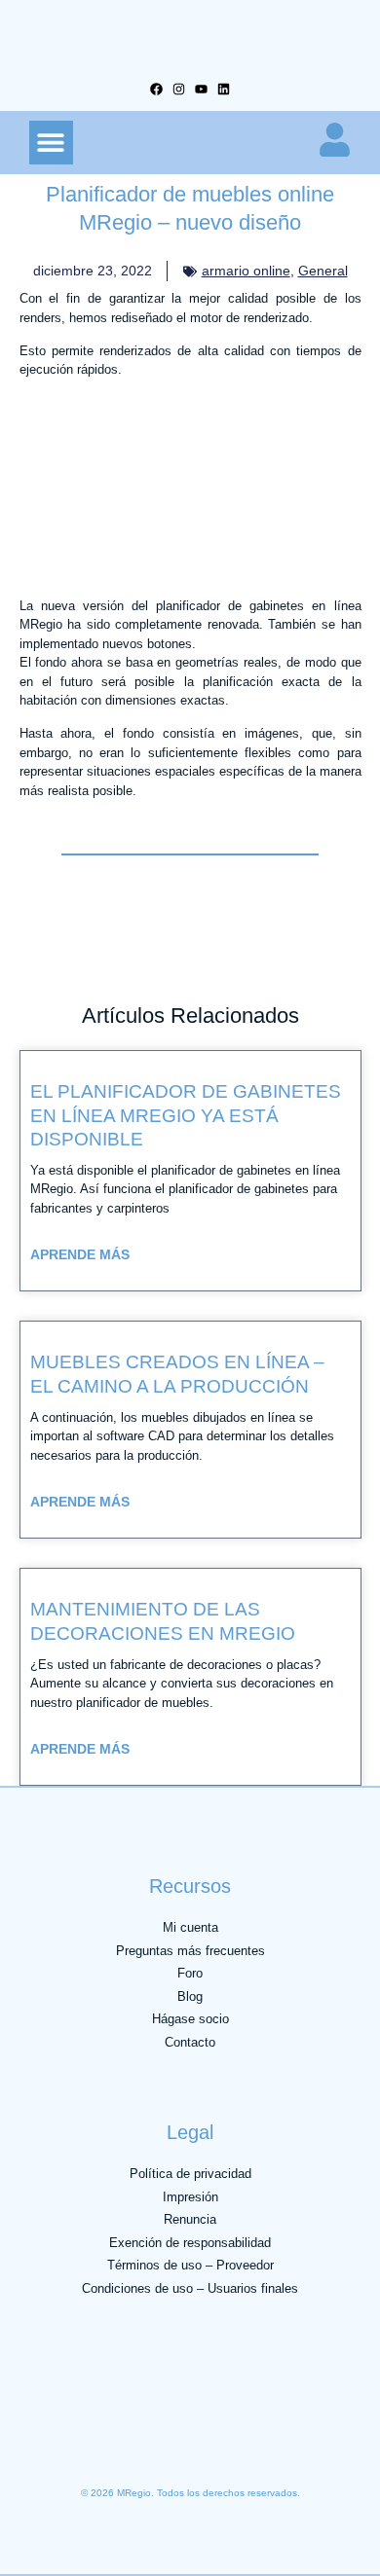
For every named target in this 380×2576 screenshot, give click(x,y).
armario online (246, 271)
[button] (51, 143)
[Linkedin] (224, 89)
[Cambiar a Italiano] (160, 2447)
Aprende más (80, 1254)
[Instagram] (179, 89)
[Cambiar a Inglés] (82, 2447)
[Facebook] (156, 89)
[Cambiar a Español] (199, 2447)
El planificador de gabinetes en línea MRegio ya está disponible (186, 1115)
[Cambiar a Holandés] (238, 2447)
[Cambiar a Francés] (121, 2447)
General (323, 271)
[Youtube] (201, 89)
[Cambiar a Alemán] (43, 2447)
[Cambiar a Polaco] (277, 2447)
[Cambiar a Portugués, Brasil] (316, 2447)
